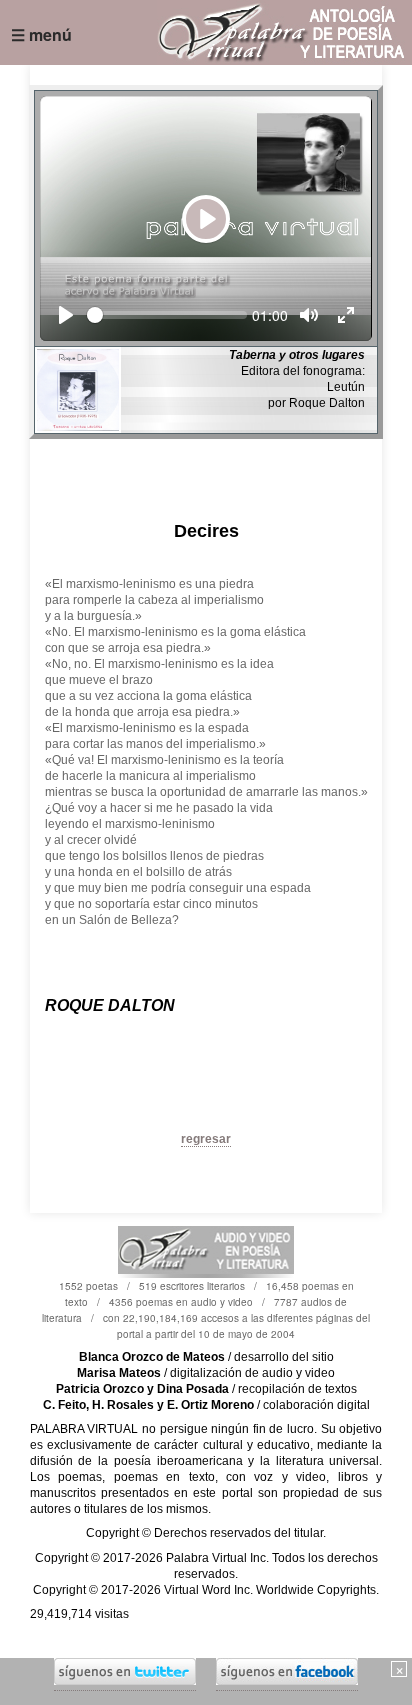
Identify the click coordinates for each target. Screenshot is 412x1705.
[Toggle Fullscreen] (346, 315)
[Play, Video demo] (66, 315)
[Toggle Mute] (309, 315)
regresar (206, 1139)
